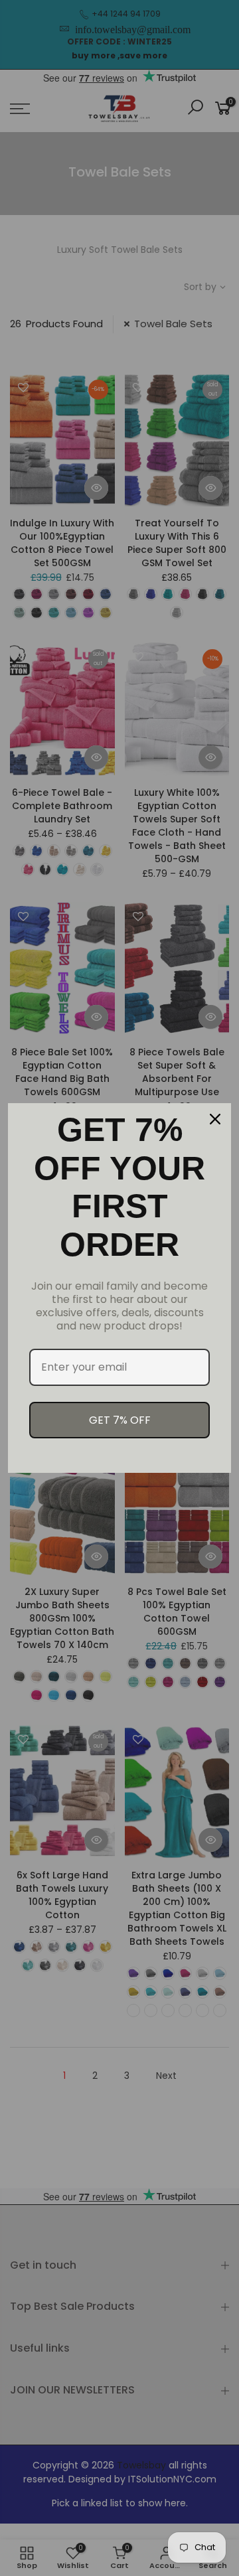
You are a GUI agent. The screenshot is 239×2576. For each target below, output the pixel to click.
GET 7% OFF (120, 1420)
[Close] (215, 1119)
